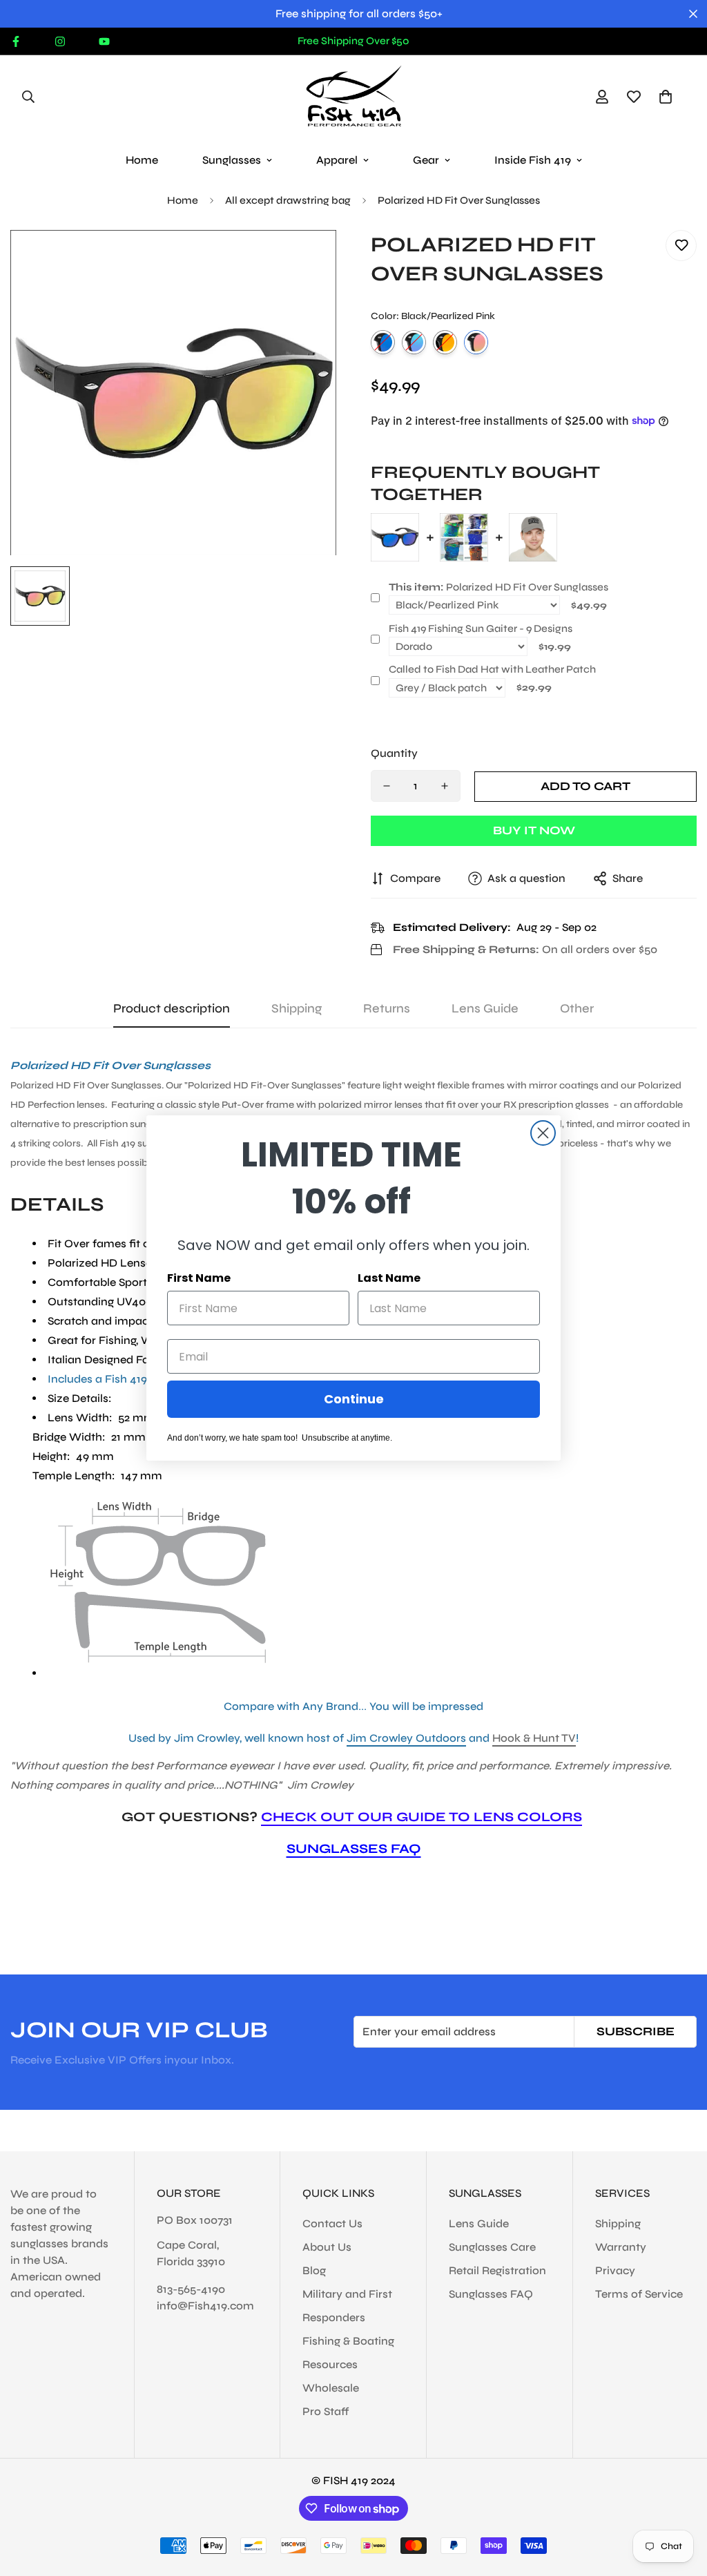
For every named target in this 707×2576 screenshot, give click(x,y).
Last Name (389, 1278)
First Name (199, 1278)
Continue (354, 1399)
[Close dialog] (543, 1133)
